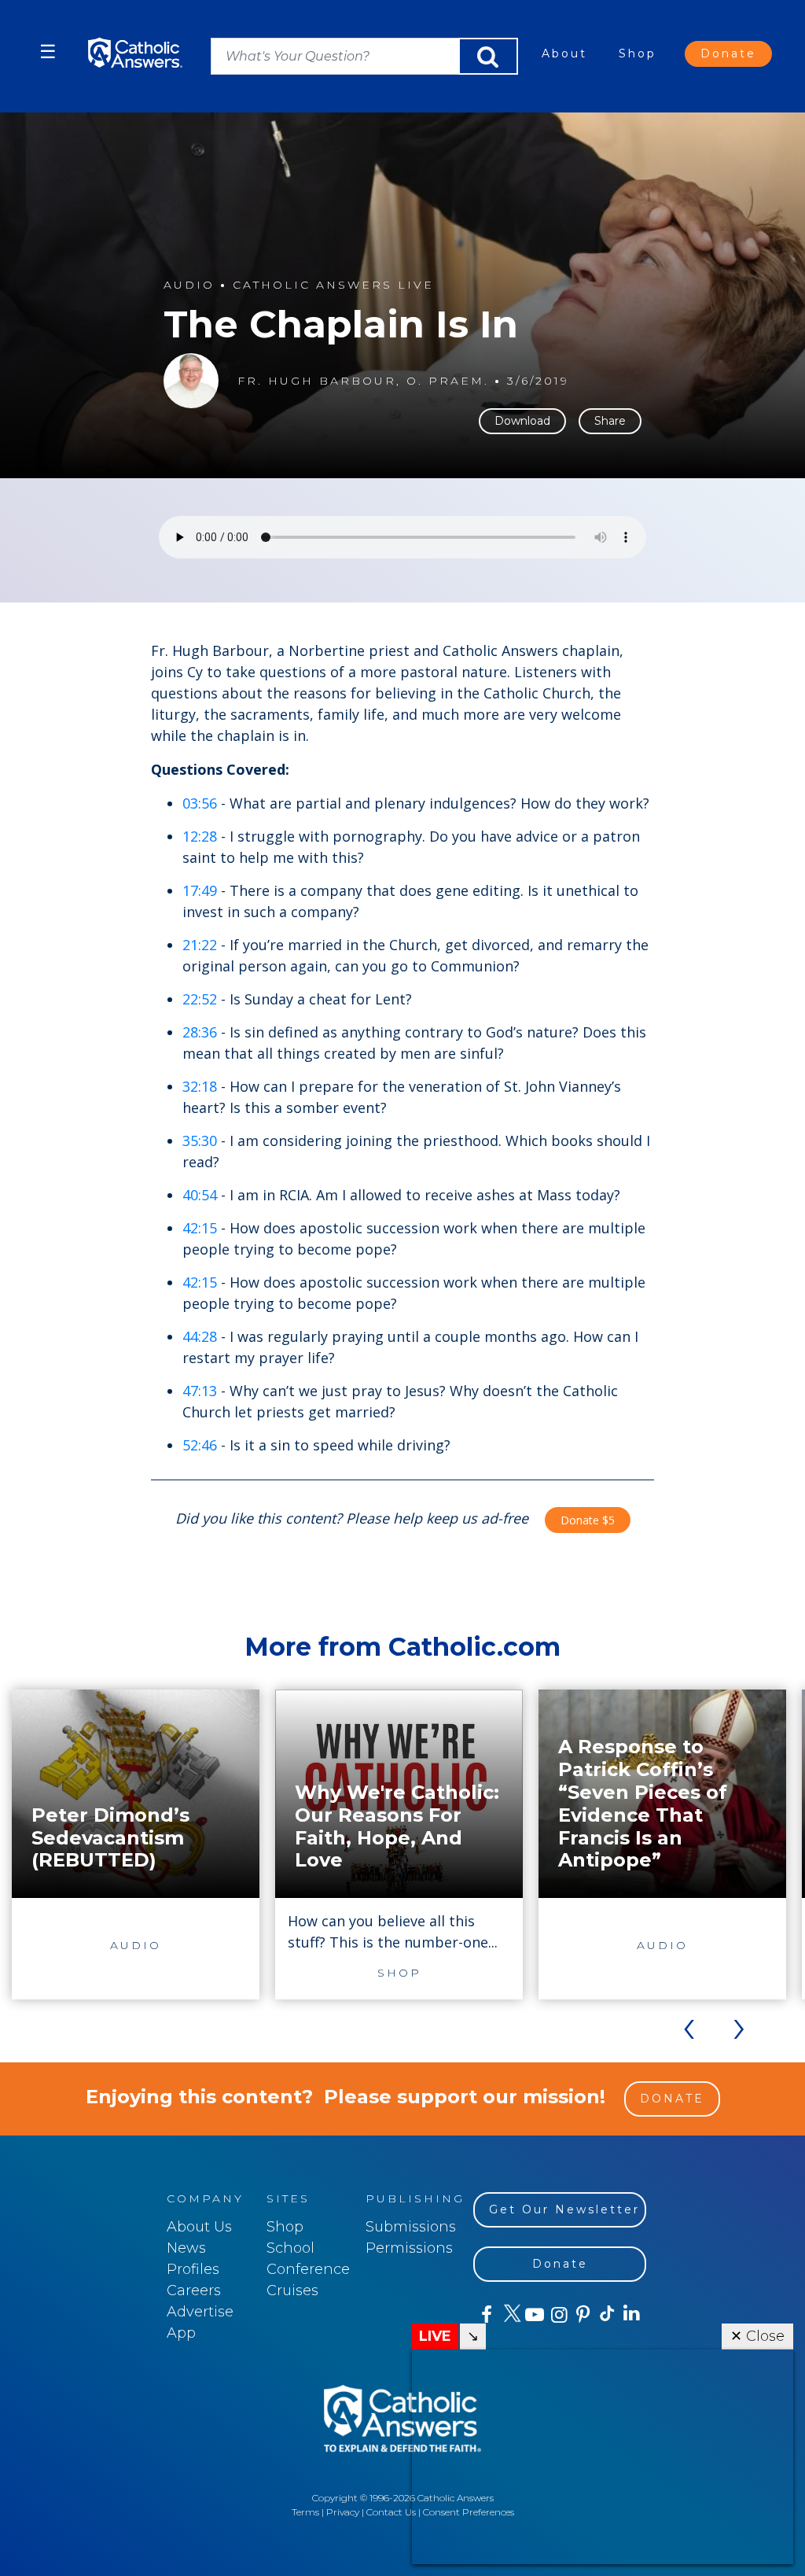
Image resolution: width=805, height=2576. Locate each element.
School (290, 2248)
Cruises (292, 2290)
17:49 (200, 890)
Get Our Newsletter (564, 2209)
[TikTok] (607, 2315)
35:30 (200, 1141)
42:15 (200, 1228)
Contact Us (391, 2512)
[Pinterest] (582, 2315)
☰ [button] (48, 52)
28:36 (200, 1032)
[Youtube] (534, 2315)
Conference (308, 2269)
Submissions (411, 2227)
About (564, 53)
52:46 (200, 1445)
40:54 (200, 1195)
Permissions (409, 2248)
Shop (638, 53)
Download (522, 421)
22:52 (200, 999)
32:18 (200, 1086)
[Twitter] (510, 2315)
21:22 (200, 945)
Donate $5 (588, 1520)
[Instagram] (558, 2315)
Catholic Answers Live (333, 285)
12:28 (200, 836)
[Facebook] (485, 2315)
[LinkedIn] (631, 2314)
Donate (728, 53)
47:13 (200, 1391)
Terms (305, 2512)
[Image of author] (191, 381)
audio (189, 285)
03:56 (200, 803)
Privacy (343, 2512)
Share (610, 421)
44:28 (200, 1336)
